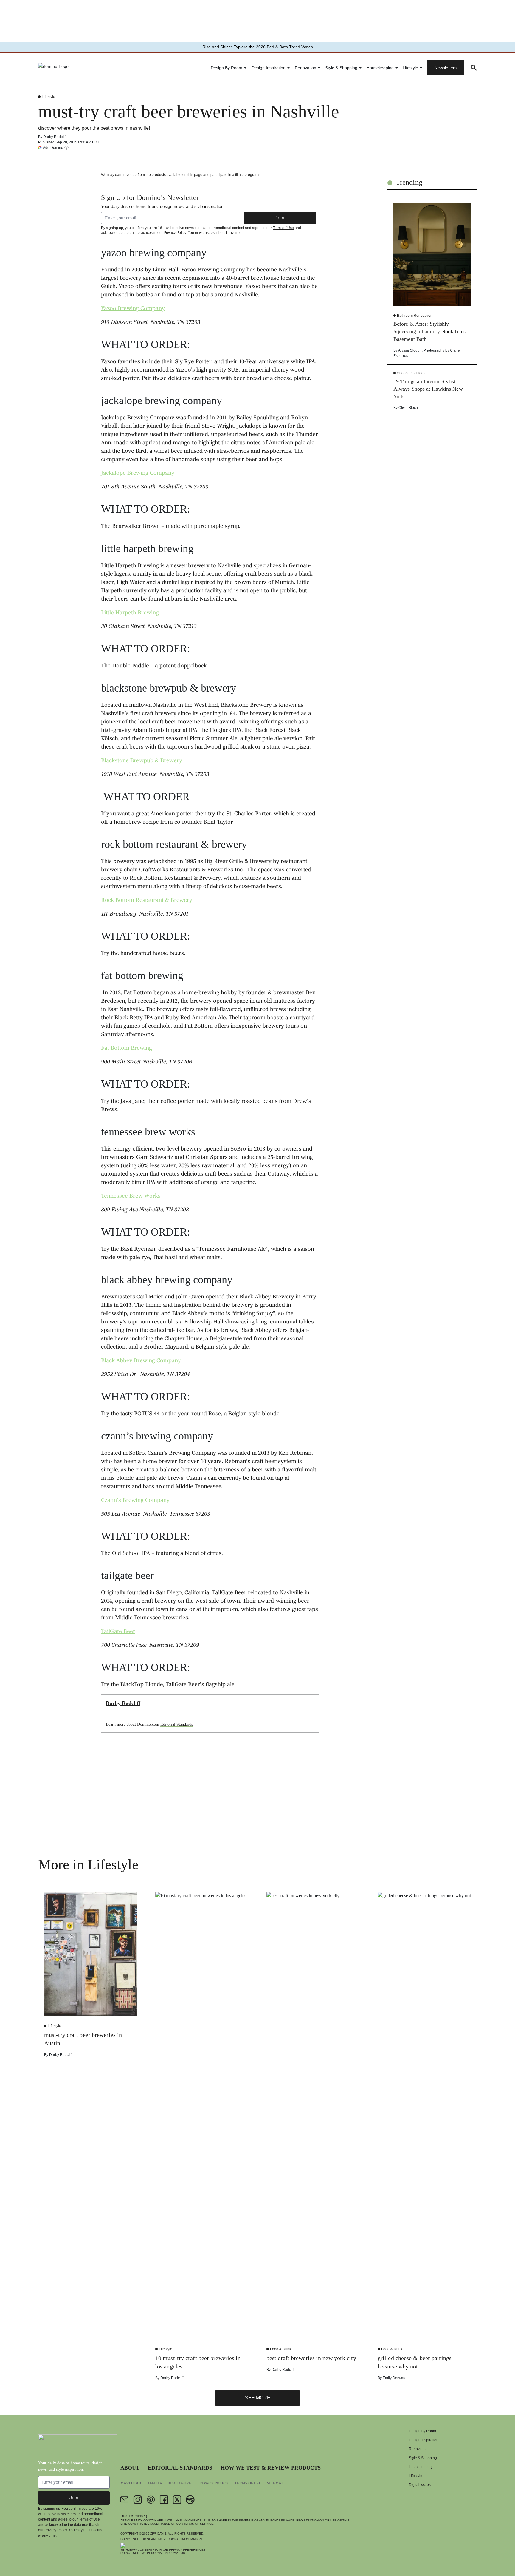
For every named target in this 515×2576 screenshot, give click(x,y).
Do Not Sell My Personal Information (153, 2553)
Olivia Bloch (408, 408)
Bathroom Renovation (415, 316)
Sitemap (275, 2483)
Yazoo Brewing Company (133, 309)
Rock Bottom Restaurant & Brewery (147, 901)
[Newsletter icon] (125, 2500)
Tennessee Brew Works (131, 1196)
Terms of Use (283, 228)
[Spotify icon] (190, 2500)
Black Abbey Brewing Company (142, 1361)
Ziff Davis (158, 2534)
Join (280, 218)
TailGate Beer (118, 1632)
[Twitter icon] (177, 2500)
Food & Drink (281, 2349)
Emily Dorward (395, 2378)
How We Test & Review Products (271, 2468)
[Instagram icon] (138, 2500)
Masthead (131, 2483)
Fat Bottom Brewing (127, 1049)
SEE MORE (258, 2398)
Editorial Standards (177, 1724)
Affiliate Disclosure (169, 2483)
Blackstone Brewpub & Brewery (142, 761)
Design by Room (227, 68)
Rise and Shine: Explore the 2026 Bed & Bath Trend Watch (258, 47)
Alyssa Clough (410, 350)
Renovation (305, 68)
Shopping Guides (411, 373)
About (130, 2468)
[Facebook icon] (164, 2500)
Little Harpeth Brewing (130, 613)
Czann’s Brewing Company (135, 1501)
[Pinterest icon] (151, 2500)
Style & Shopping (341, 68)
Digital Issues (420, 2485)
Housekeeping (380, 68)
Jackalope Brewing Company (138, 474)
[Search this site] (474, 68)
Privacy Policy (175, 233)
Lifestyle (410, 68)
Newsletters (446, 68)
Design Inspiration (269, 68)
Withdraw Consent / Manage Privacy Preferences (163, 2550)
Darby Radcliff (55, 137)
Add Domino (53, 147)
